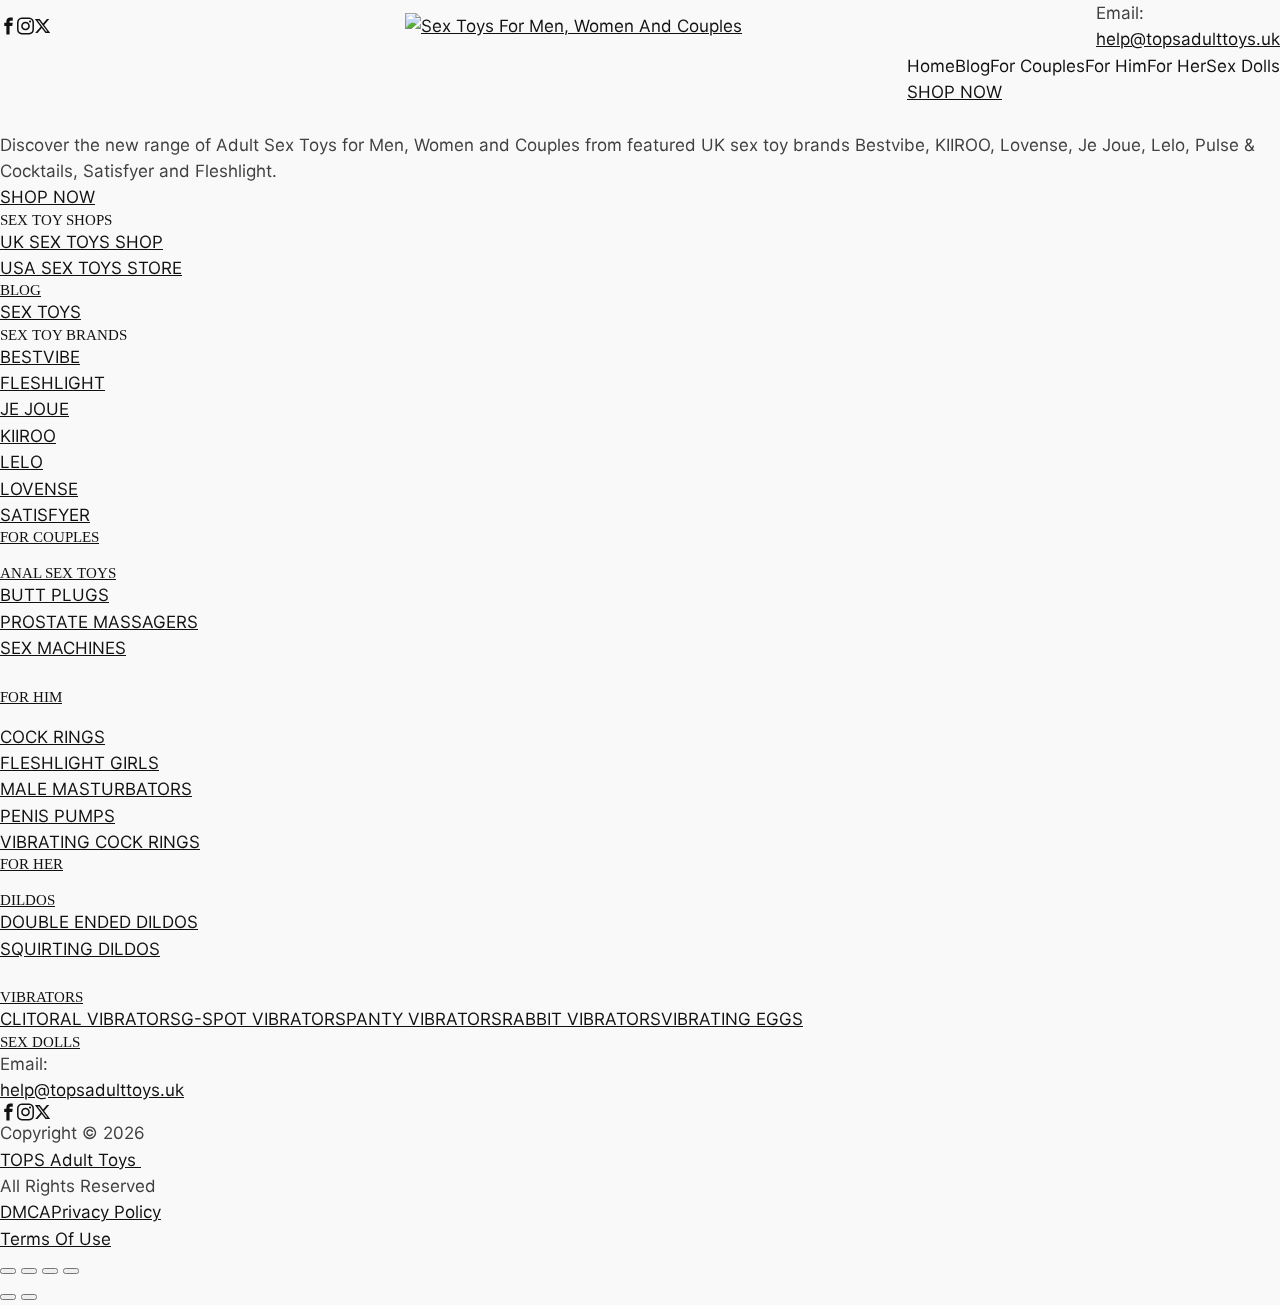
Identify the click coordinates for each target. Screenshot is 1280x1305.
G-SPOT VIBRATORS (263, 1019)
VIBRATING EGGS (732, 1019)
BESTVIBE (40, 357)
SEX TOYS (40, 312)
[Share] (50, 1271)
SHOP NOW (954, 92)
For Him (1116, 66)
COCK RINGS (52, 737)
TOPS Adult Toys (70, 1160)
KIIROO (28, 436)
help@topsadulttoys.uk (1188, 39)
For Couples (1037, 66)
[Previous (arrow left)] (8, 1297)
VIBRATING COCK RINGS (100, 842)
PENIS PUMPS (57, 816)
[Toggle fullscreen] (29, 1271)
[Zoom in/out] (8, 1271)
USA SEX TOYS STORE (91, 268)
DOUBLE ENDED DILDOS (99, 922)
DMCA (25, 1212)
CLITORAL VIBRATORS (90, 1019)
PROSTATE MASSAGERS (99, 622)
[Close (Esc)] (71, 1271)
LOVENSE (39, 489)
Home (931, 66)
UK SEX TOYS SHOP (81, 242)
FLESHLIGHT (52, 383)
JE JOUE (34, 409)
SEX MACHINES (63, 648)
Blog (972, 66)
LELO (21, 462)
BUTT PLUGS (54, 595)
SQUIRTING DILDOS (80, 949)
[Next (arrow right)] (29, 1297)
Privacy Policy (106, 1212)
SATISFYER (45, 515)
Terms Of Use (55, 1239)
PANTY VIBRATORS (424, 1019)
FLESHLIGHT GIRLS (79, 763)
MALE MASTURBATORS (96, 789)
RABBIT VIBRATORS (581, 1019)
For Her (1176, 66)
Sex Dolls (1243, 66)
